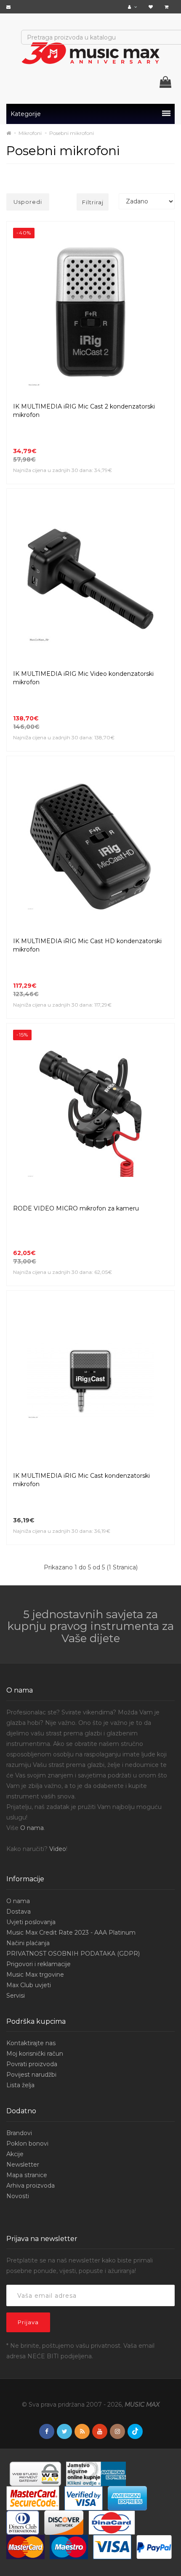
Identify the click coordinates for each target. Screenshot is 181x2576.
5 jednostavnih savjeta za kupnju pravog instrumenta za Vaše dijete (90, 1626)
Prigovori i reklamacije (39, 1964)
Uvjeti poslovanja (31, 1922)
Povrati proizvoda (32, 2064)
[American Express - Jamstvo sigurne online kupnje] (96, 2473)
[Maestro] (69, 2547)
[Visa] (112, 2547)
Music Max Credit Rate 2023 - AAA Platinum (71, 1933)
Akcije (15, 2154)
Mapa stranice (27, 2175)
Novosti (18, 2196)
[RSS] (82, 2432)
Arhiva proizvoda (31, 2186)
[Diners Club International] (23, 2522)
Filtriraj (93, 202)
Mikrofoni (30, 133)
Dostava (19, 1912)
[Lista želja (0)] (152, 7)
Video (58, 1849)
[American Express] (127, 2498)
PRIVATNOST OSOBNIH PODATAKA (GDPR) (73, 1954)
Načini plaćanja (28, 1943)
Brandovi (19, 2133)
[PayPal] (154, 2547)
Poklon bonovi (27, 2144)
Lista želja (20, 2085)
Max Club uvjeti (29, 1985)
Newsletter (23, 2165)
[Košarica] (168, 7)
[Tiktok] (135, 2431)
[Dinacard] (112, 2522)
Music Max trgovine (35, 1975)
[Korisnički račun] (133, 7)
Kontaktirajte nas (31, 2043)
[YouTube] (100, 2432)
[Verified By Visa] (84, 2498)
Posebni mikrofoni (72, 133)
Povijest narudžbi (31, 2075)
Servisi (16, 1996)
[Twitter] (64, 2432)
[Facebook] (47, 2432)
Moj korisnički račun (35, 2054)
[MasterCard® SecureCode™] (33, 2498)
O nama (32, 1828)
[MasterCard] (25, 2547)
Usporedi (28, 202)
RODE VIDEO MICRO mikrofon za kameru (76, 1208)
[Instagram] (117, 2432)
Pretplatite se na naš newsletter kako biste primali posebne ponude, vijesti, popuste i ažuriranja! (80, 2266)
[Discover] (64, 2522)
